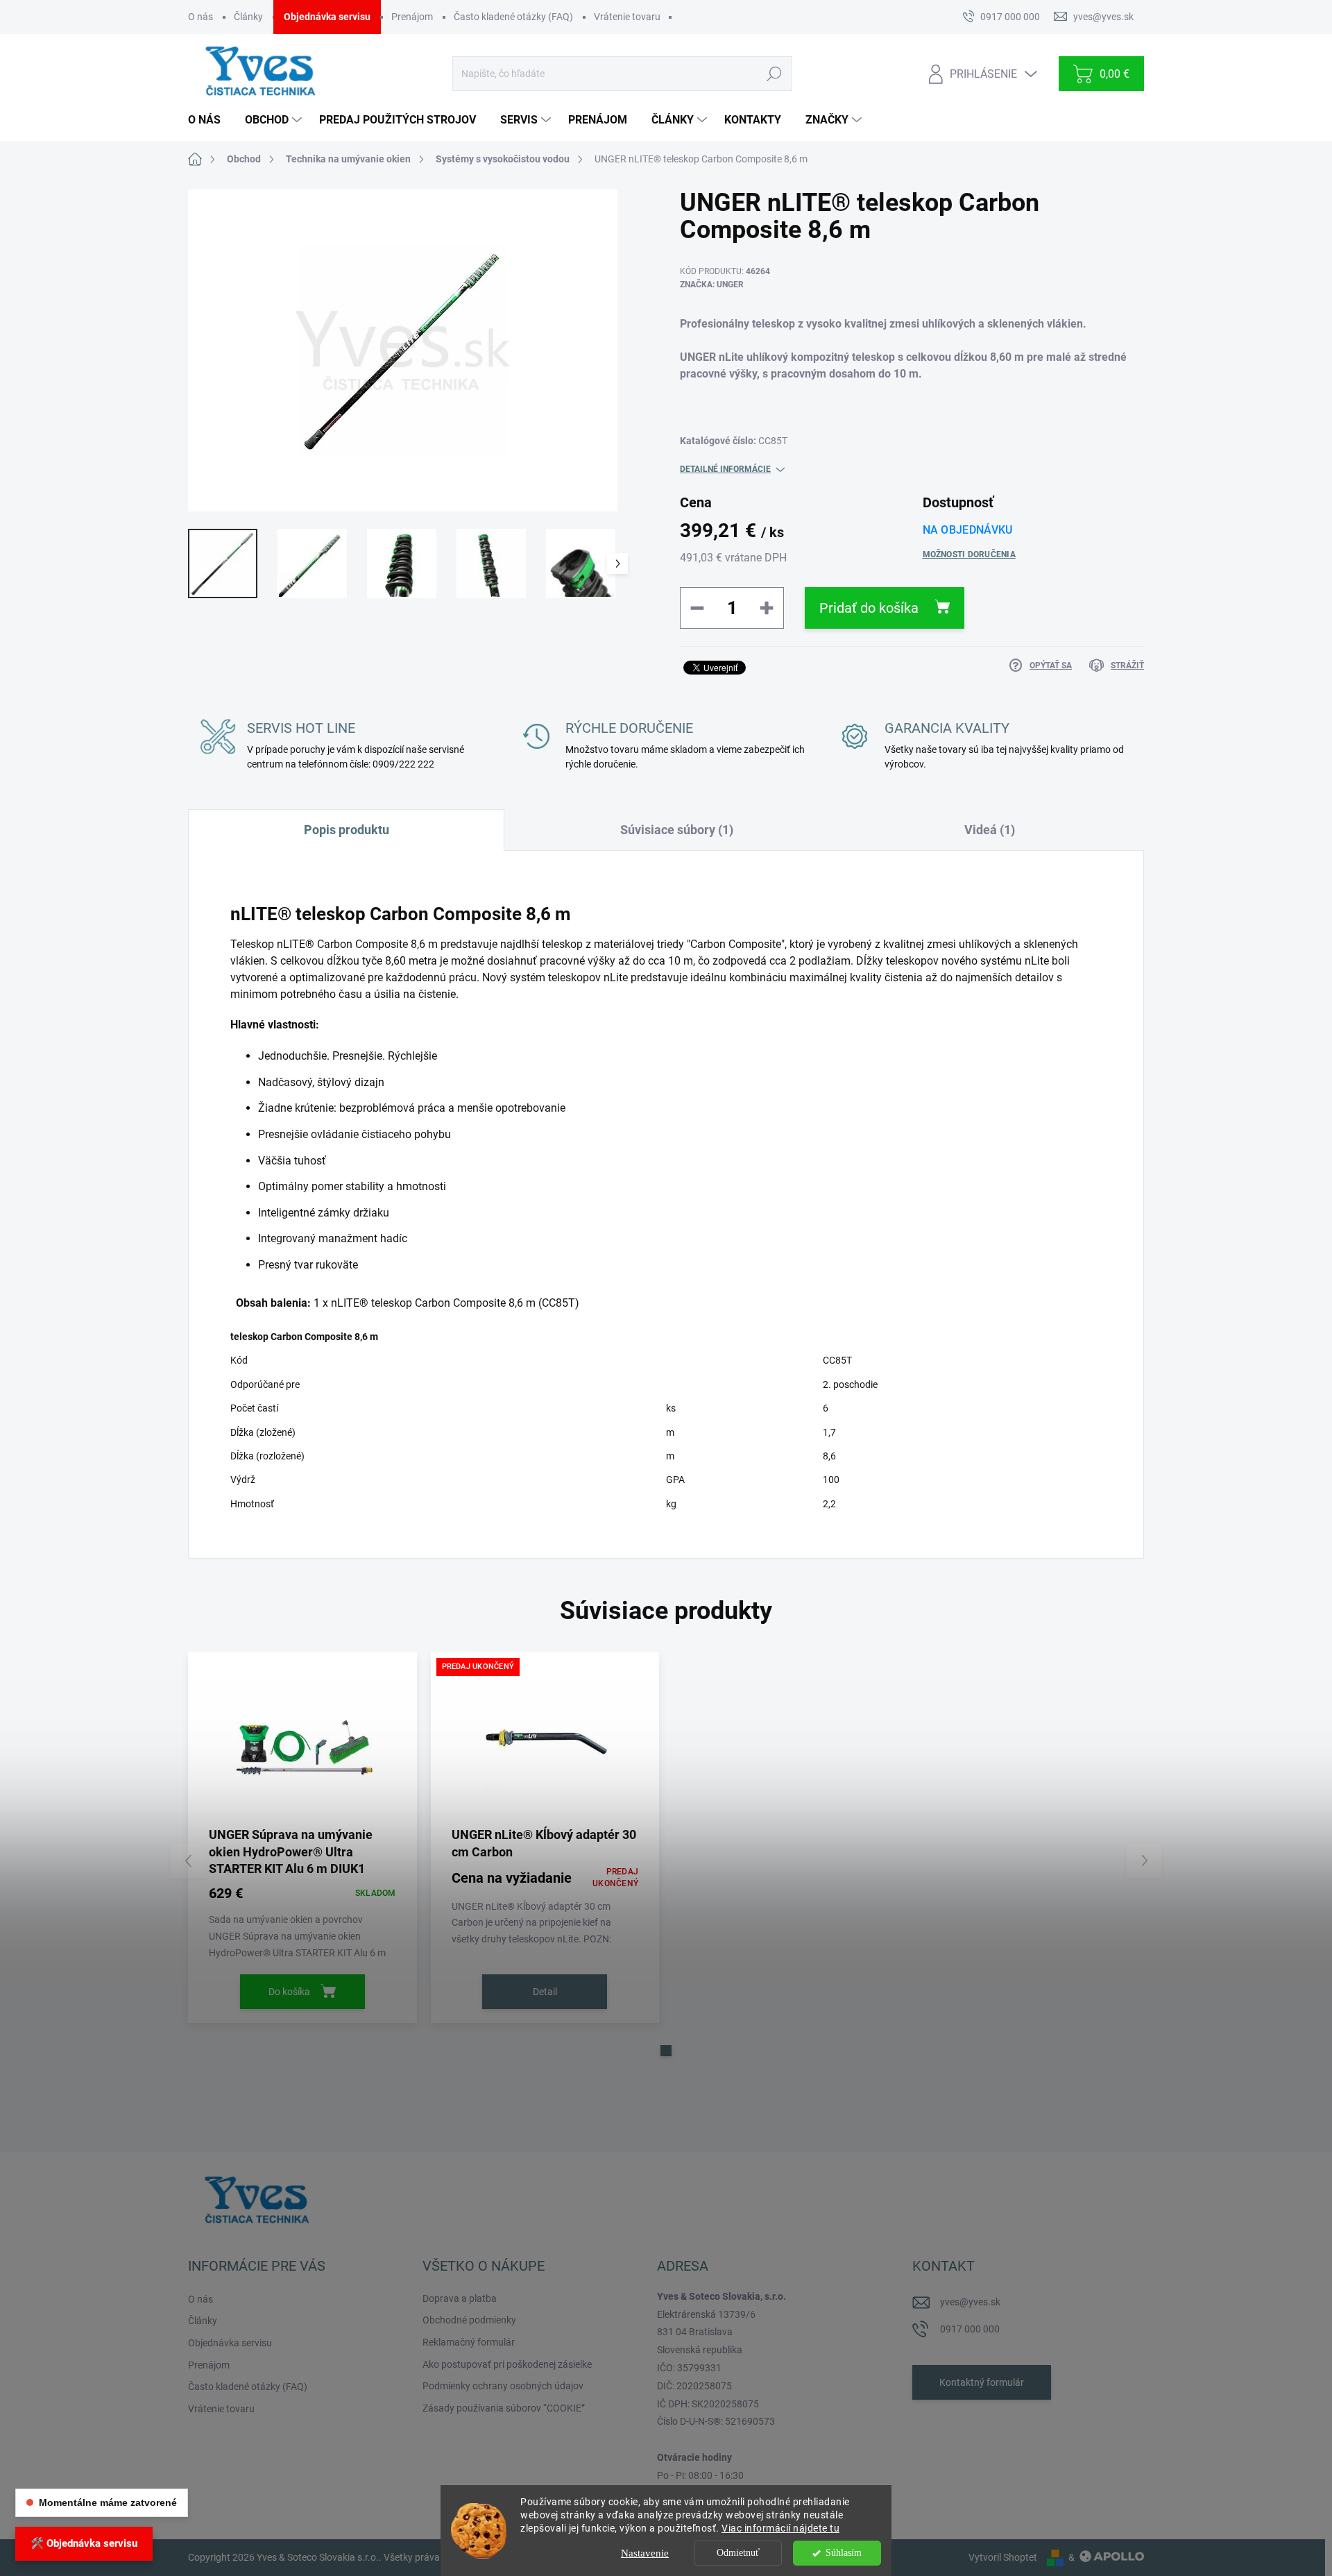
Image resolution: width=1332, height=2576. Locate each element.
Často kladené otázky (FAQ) (513, 17)
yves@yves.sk (970, 2302)
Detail (545, 1992)
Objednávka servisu (327, 17)
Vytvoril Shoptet (1003, 2557)
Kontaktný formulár (982, 2382)
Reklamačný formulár (469, 2342)
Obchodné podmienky (469, 2320)
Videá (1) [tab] (990, 830)
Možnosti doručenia (969, 554)
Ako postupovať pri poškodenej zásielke (507, 2364)
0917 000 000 (970, 2329)
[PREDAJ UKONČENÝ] (545, 1744)
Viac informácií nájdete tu (780, 2528)
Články (248, 17)
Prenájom (412, 17)
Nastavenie (645, 2553)
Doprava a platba (460, 2298)
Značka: (712, 285)
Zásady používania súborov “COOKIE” (504, 2408)
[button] (666, 2051)
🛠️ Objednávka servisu (84, 2543)
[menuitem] (210, 120)
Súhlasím (844, 2553)
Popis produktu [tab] (347, 830)
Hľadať (774, 74)
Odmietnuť (738, 2553)
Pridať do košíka (869, 608)
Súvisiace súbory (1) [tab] (677, 830)
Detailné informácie (725, 469)
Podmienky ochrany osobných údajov (503, 2386)
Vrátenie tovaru (627, 17)
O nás (200, 17)
